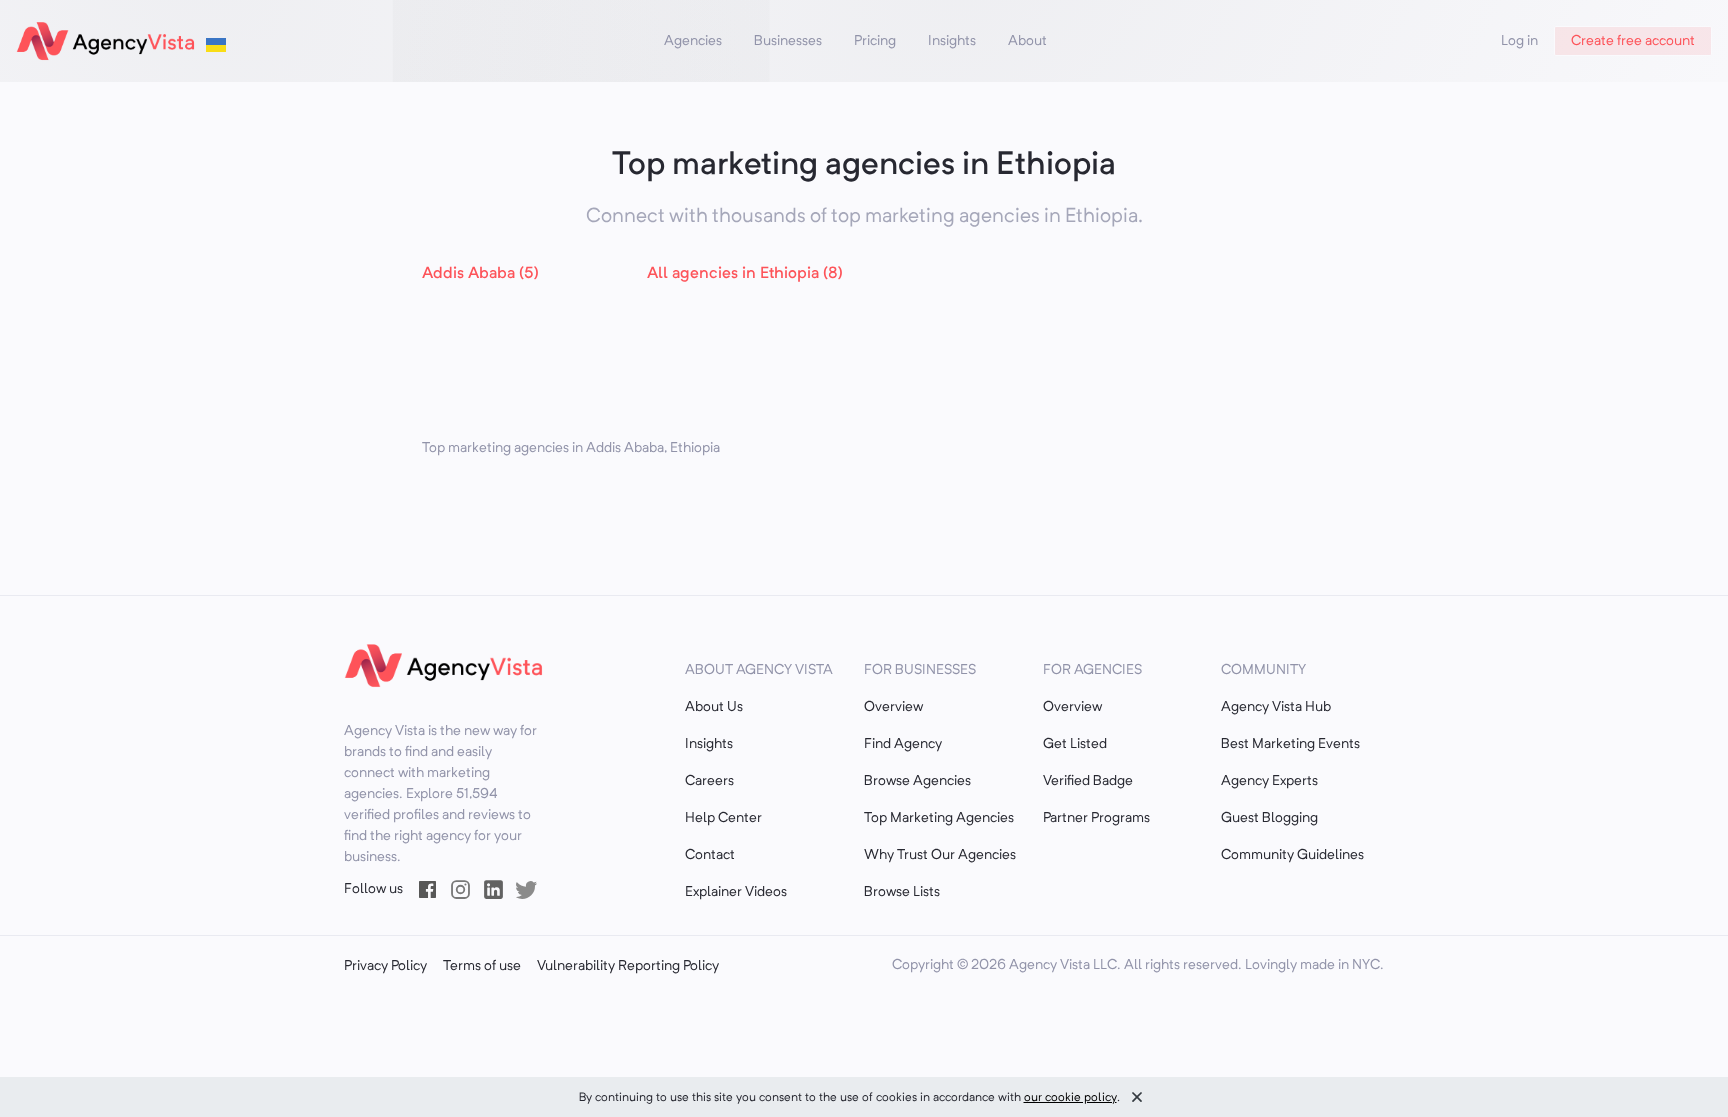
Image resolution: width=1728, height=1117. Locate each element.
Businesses (788, 41)
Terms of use (482, 966)
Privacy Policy (385, 966)
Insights (952, 41)
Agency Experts (1269, 781)
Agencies (693, 41)
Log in (1519, 41)
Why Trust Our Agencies (940, 855)
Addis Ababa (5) (480, 274)
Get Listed (1075, 744)
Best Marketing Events (1290, 744)
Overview (893, 707)
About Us (714, 707)
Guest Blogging (1269, 818)
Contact (710, 855)
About (1027, 41)
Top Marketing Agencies (939, 818)
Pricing (875, 41)
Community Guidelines (1292, 855)
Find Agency (903, 744)
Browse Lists (902, 892)
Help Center (723, 818)
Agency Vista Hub (1276, 707)
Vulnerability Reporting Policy (628, 966)
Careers (709, 781)
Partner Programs (1096, 818)
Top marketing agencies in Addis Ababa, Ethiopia (571, 448)
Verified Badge (1088, 781)
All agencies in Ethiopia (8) (745, 274)
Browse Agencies (917, 781)
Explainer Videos (736, 892)
